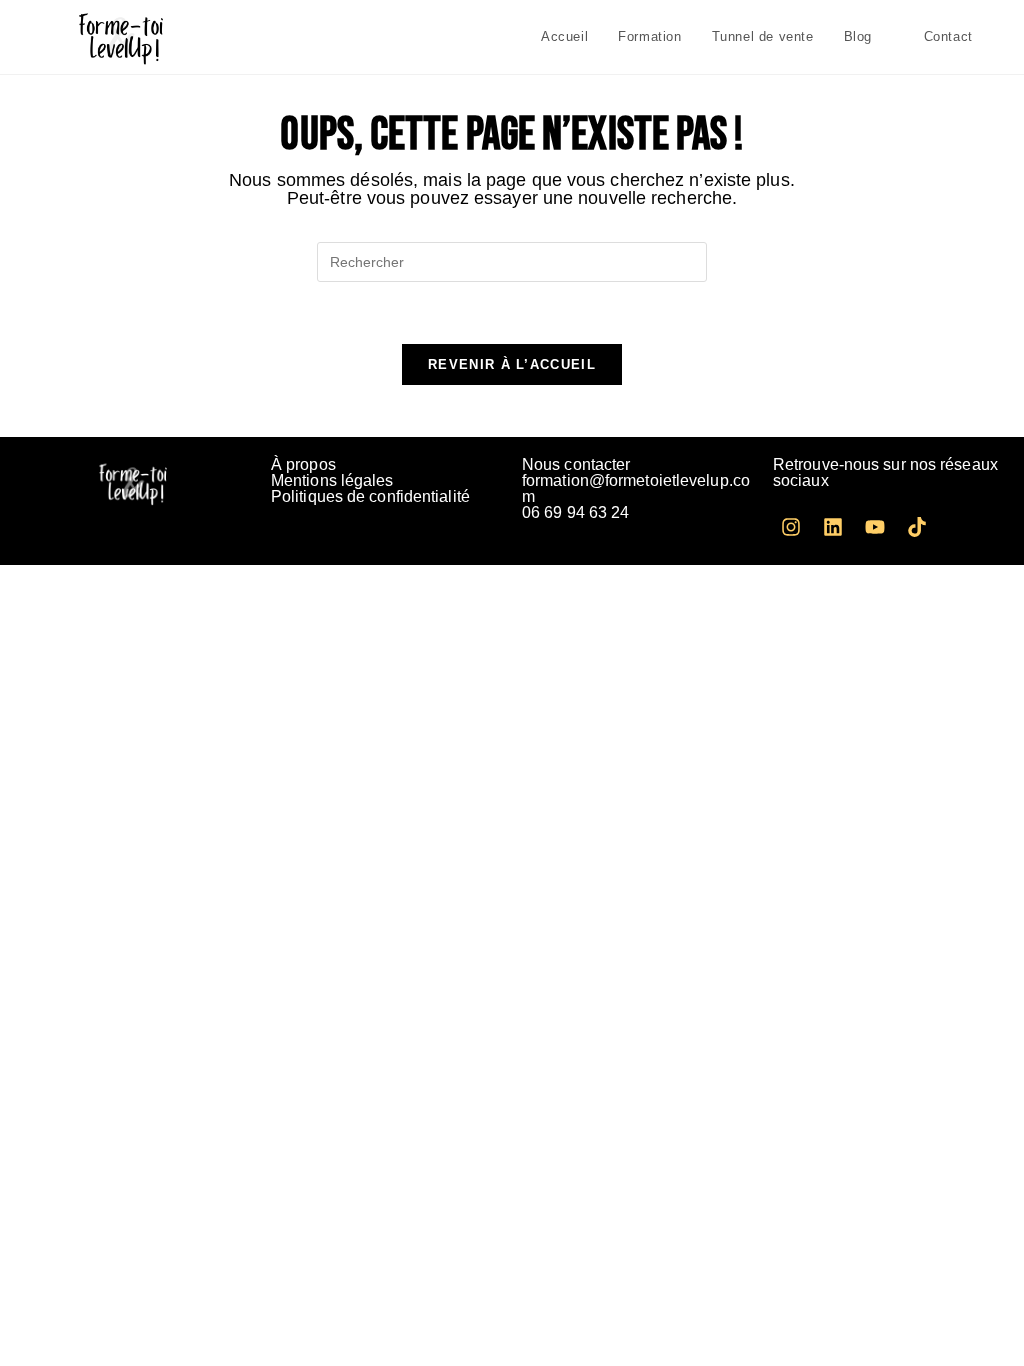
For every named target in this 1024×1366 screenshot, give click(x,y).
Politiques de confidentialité (370, 496)
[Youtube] (875, 527)
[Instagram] (791, 527)
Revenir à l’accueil (512, 364)
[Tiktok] (917, 527)
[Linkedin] (833, 527)
